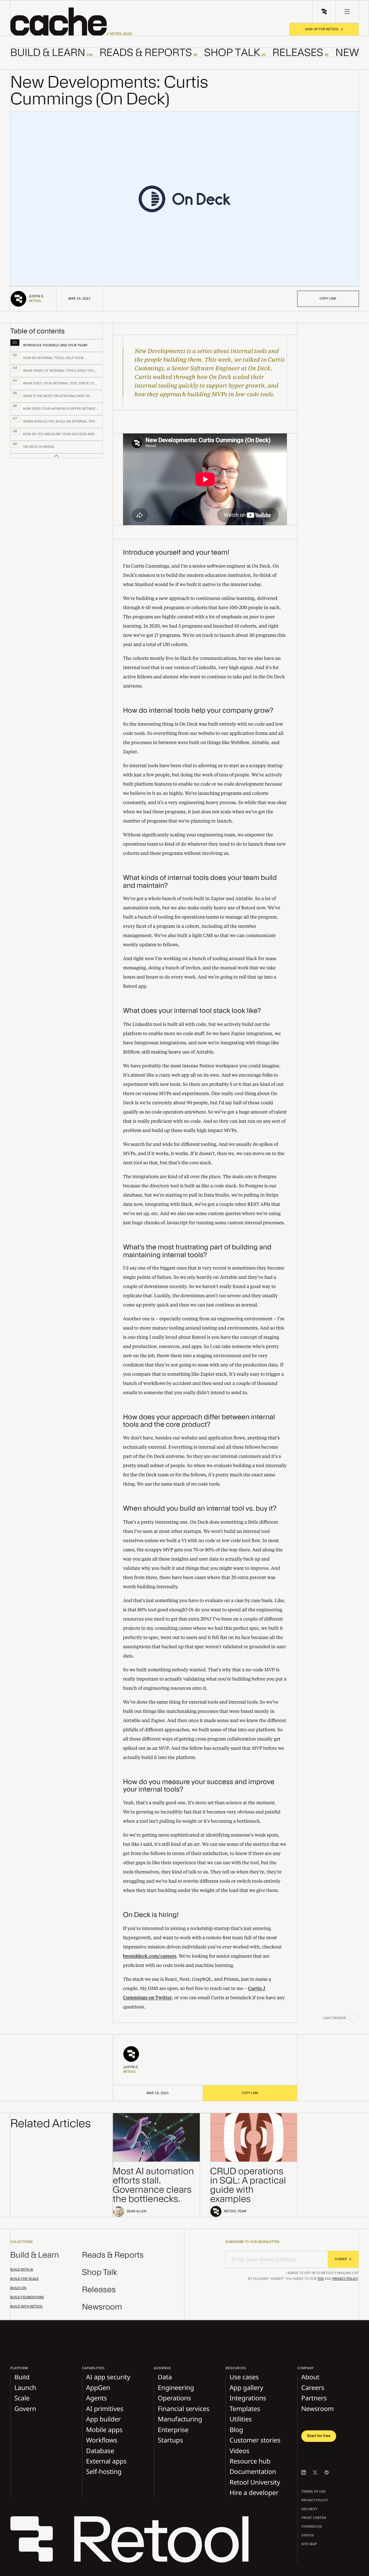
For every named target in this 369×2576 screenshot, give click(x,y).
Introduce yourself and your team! (176, 552)
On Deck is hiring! (151, 1915)
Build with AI (22, 2270)
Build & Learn (35, 2255)
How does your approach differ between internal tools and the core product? (199, 1421)
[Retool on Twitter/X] (315, 2472)
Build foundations (27, 2297)
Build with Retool (27, 2307)
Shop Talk (100, 2272)
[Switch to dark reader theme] (354, 2018)
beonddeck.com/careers (150, 1956)
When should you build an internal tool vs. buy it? (200, 1508)
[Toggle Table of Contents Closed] (57, 456)
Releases (99, 2290)
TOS (321, 2279)
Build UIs (18, 2288)
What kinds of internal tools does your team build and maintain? (200, 881)
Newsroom (102, 2307)
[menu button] (347, 12)
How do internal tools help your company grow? (198, 710)
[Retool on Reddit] (327, 2472)
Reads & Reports (113, 2255)
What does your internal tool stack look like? (192, 1011)
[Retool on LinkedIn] (304, 2472)
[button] (71, 22)
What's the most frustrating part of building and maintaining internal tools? (197, 1251)
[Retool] (133, 2540)
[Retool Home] (324, 12)
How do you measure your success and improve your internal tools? (199, 1786)
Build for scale (25, 2279)
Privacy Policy (345, 2279)
